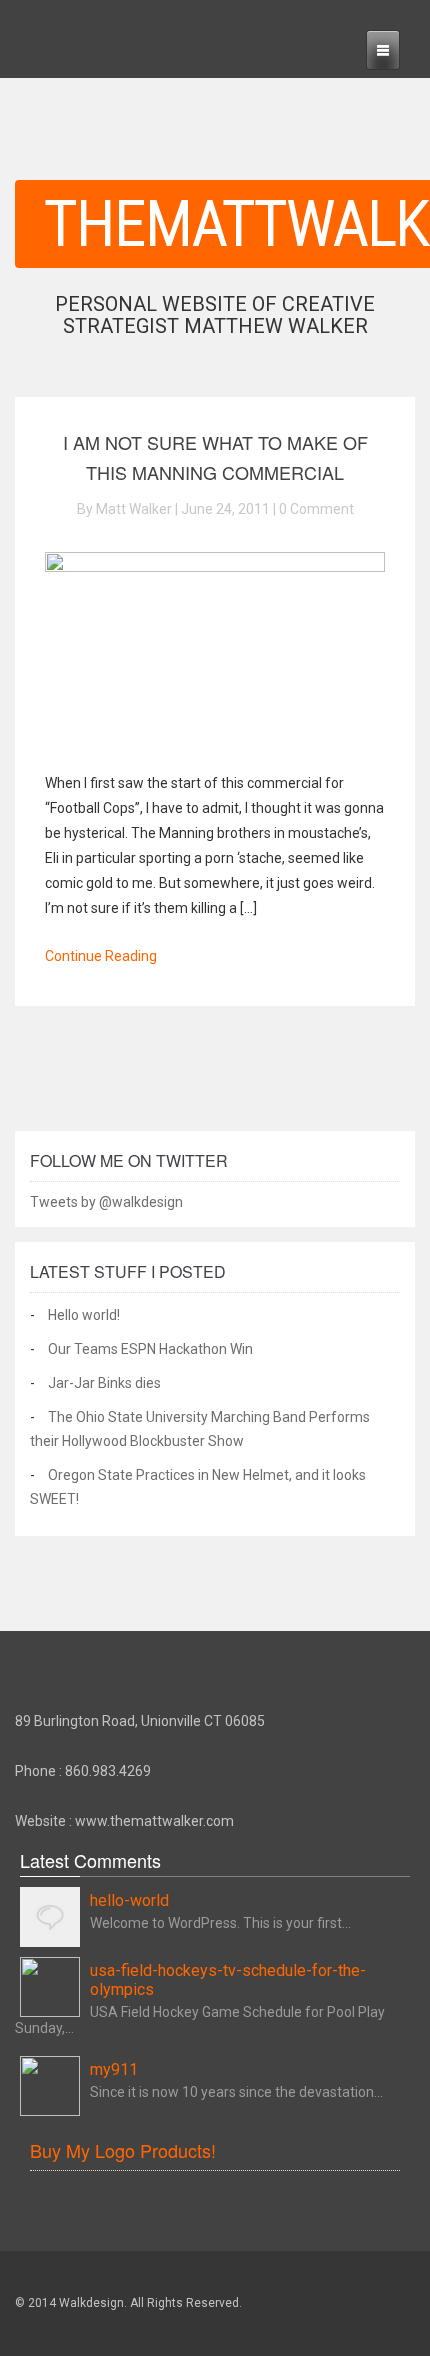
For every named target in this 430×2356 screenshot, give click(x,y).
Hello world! (84, 1315)
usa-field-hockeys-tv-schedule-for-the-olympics (228, 1980)
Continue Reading (101, 956)
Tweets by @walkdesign (106, 1202)
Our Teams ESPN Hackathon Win (150, 1349)
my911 (114, 2069)
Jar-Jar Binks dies (104, 1383)
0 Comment (316, 509)
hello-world (129, 1900)
